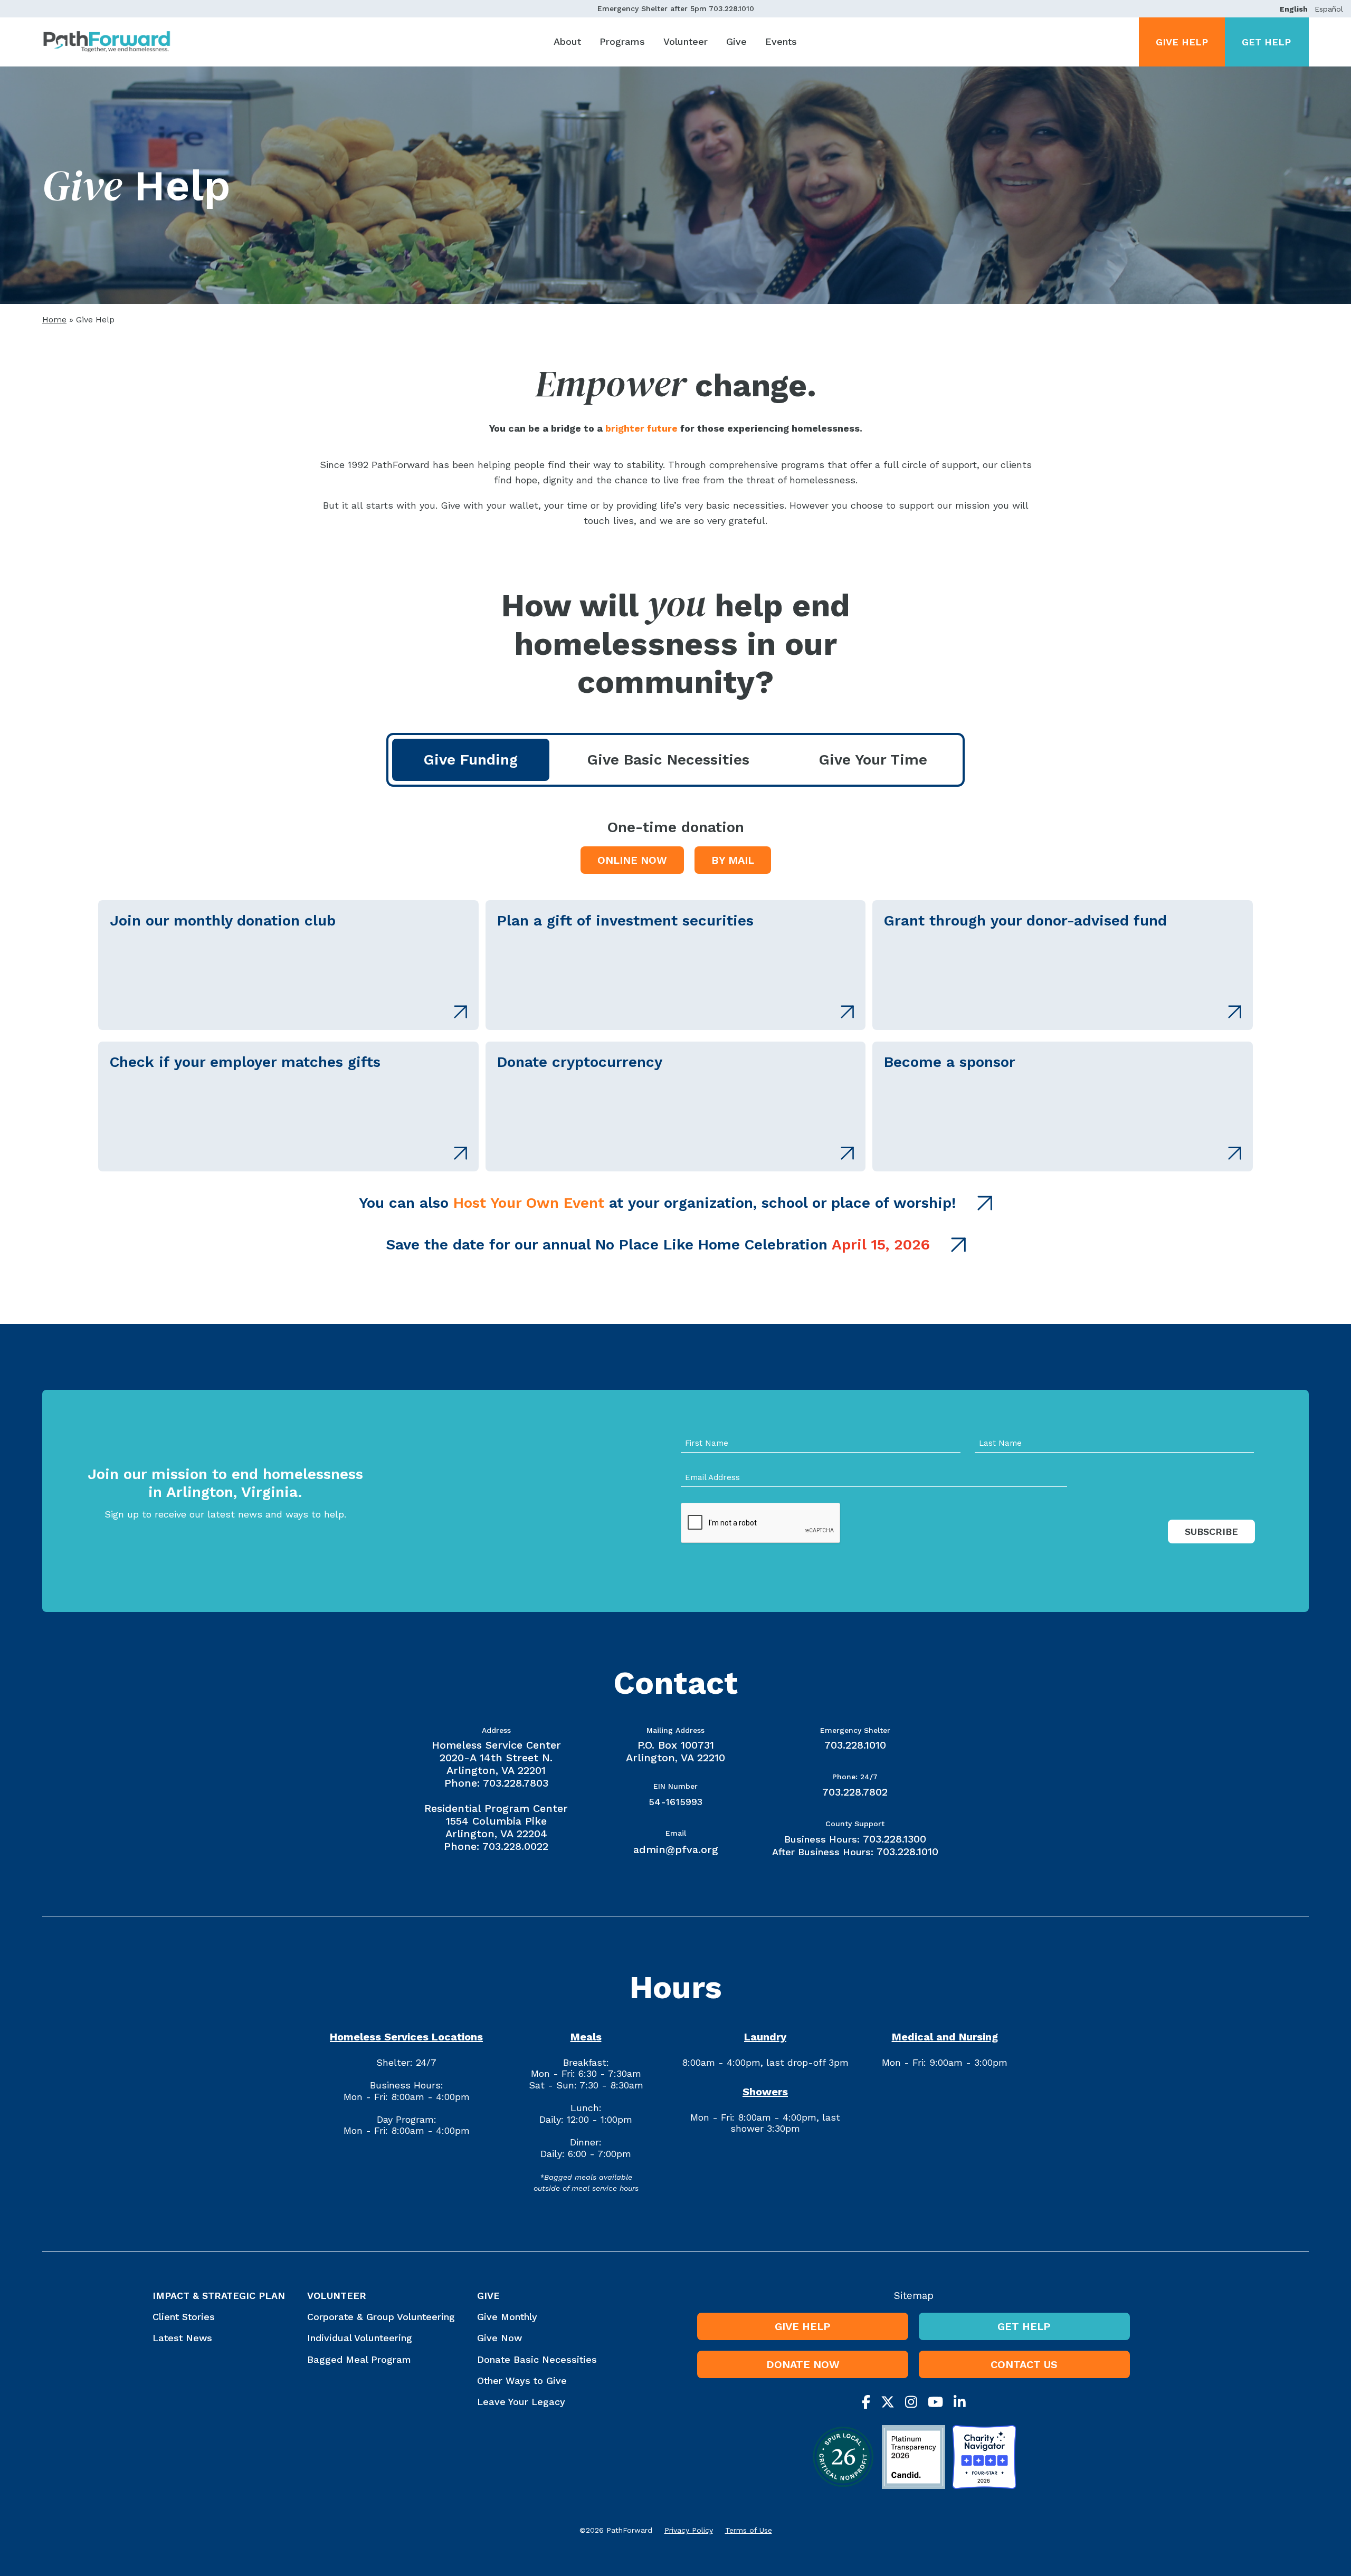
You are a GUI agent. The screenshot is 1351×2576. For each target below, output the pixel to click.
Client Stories (184, 2317)
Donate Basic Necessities (537, 2359)
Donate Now (803, 2364)
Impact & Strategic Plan (219, 2296)
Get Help (1266, 42)
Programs (622, 41)
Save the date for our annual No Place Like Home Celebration (658, 1244)
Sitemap (914, 2296)
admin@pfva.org (676, 1849)
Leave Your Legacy (521, 2402)
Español (1329, 9)
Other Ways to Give (522, 2381)
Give (736, 41)
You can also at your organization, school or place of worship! (658, 1203)
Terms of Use (749, 2530)
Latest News (182, 2338)
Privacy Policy (689, 2530)
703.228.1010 (731, 8)
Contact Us (1024, 2364)
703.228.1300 (895, 1839)
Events (781, 41)
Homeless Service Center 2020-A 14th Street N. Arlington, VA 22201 (496, 1758)
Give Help (1182, 42)
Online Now (632, 860)
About (567, 41)
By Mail (733, 860)
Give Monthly (507, 2317)
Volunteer (686, 41)
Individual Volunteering (360, 2338)
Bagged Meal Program (359, 2359)
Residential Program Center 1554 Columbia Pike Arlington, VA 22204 (496, 1821)
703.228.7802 (855, 1792)
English (1294, 9)
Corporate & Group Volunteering (381, 2317)
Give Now (500, 2338)
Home (54, 319)
